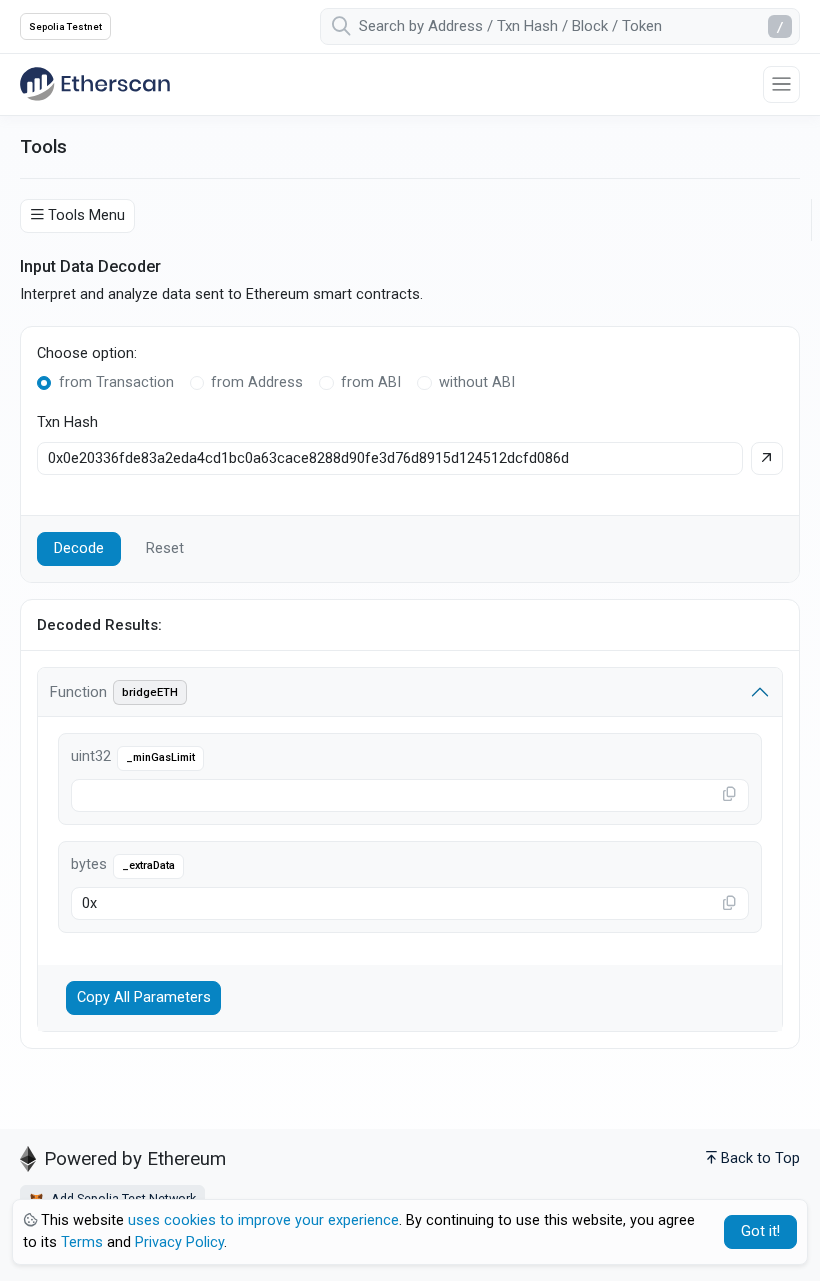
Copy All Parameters (144, 997)
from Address (257, 382)
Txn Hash (67, 422)
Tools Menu (86, 215)
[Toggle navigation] (781, 84)
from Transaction (116, 382)
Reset (165, 548)
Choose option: (87, 353)
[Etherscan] (95, 84)
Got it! (760, 1231)
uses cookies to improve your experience (263, 1220)
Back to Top (760, 1158)
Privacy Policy (179, 1242)
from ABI (371, 382)
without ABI (477, 382)
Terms (82, 1242)
